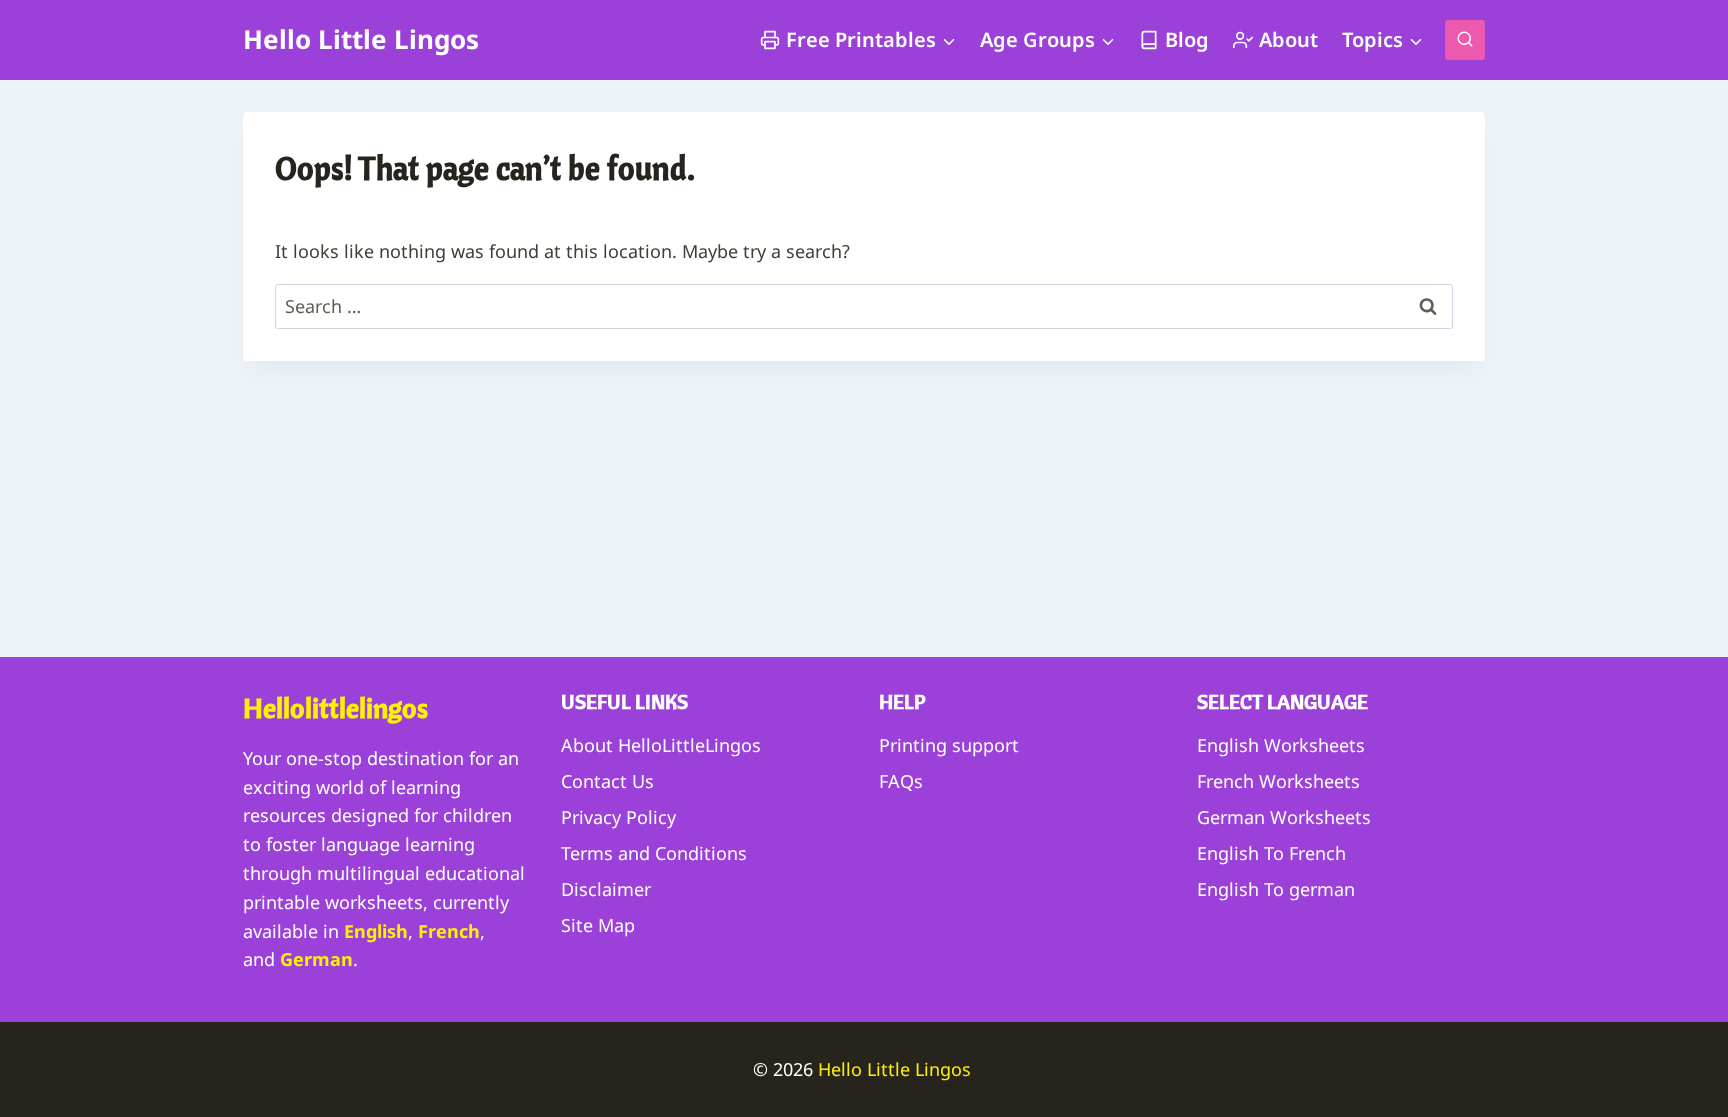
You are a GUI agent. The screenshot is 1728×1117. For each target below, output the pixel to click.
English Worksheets (1281, 745)
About (1288, 39)
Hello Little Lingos (897, 1069)
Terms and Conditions (654, 853)
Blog (1187, 39)
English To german (1276, 889)
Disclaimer (606, 889)
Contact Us (607, 781)
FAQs (901, 781)
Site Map (598, 925)
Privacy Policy (618, 817)
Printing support (949, 745)
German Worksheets (1284, 817)
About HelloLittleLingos (661, 745)
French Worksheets (1278, 781)
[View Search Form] (1465, 40)
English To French (1271, 853)
